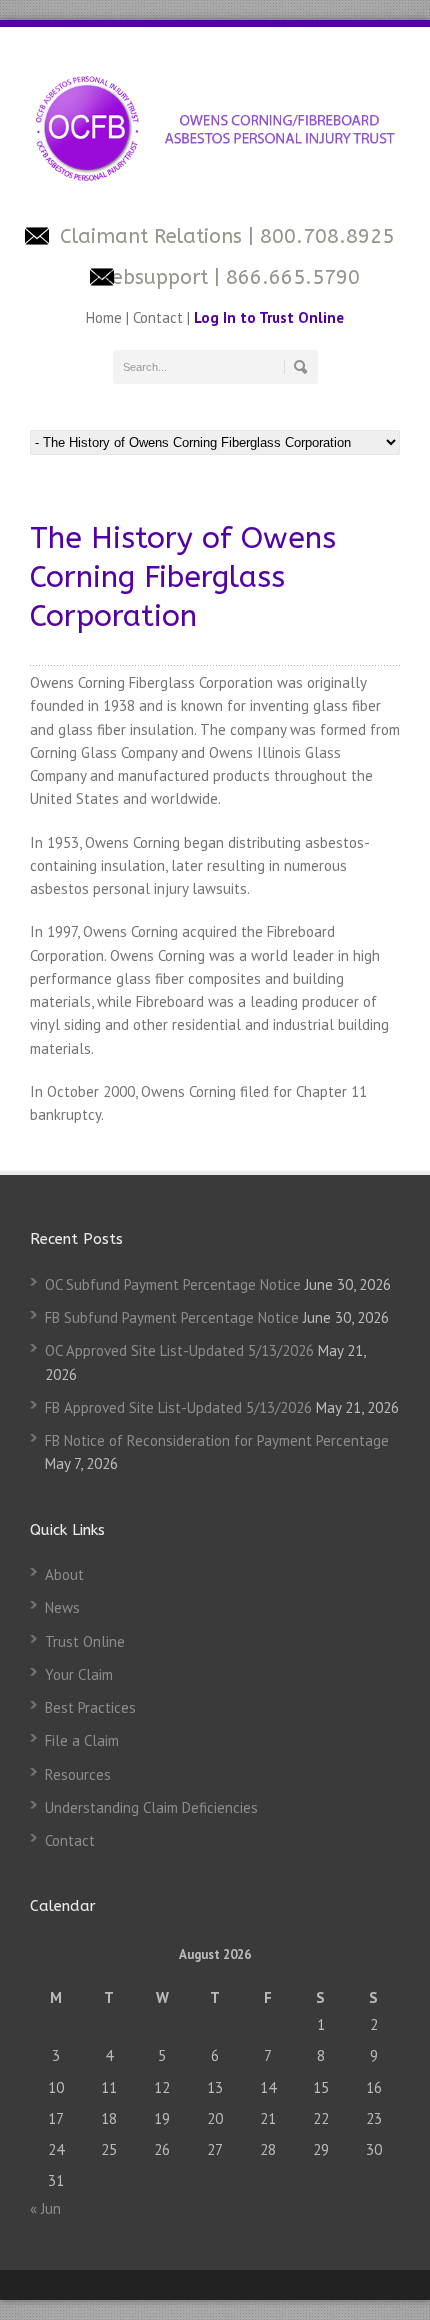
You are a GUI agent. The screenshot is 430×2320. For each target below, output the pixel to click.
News (62, 1607)
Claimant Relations (154, 236)
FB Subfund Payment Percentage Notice (172, 1317)
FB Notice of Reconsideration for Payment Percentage (217, 1440)
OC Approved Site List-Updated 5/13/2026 (179, 1350)
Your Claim (79, 1674)
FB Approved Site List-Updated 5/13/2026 (178, 1407)
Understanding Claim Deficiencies (151, 1807)
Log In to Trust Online (269, 317)
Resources (78, 1774)
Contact (158, 317)
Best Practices (90, 1707)
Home (106, 317)
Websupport (151, 277)
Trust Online (85, 1641)
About (64, 1574)
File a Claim (82, 1740)
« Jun (45, 2208)
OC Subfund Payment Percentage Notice (173, 1284)
